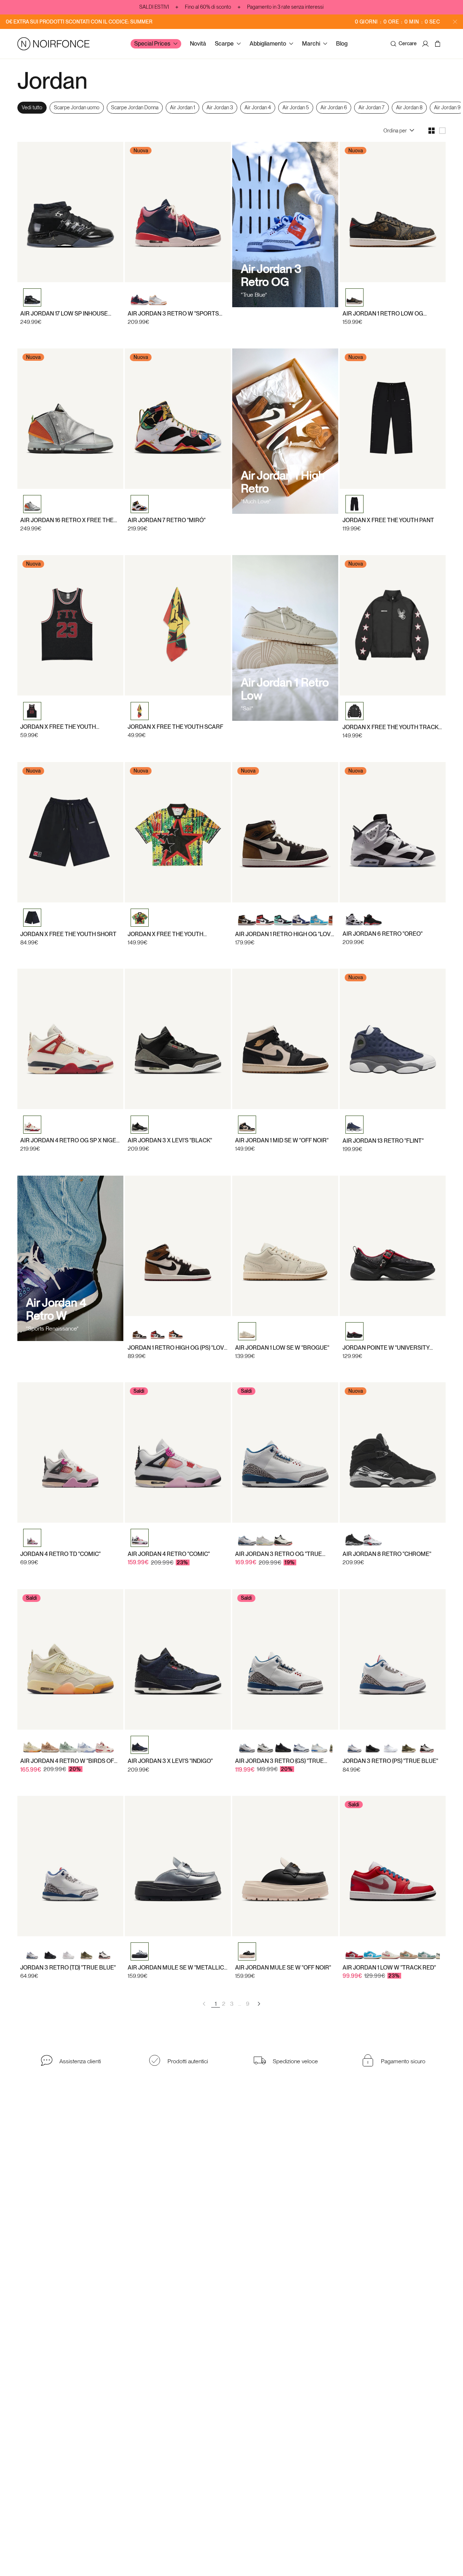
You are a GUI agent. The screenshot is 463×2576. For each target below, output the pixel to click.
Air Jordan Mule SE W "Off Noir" (283, 1968)
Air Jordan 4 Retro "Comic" (169, 1554)
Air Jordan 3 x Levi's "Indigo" (170, 1761)
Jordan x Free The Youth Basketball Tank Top (58, 727)
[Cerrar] (455, 22)
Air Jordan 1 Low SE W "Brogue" (282, 1347)
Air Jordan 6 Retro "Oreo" (383, 934)
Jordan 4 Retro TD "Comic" (60, 1554)
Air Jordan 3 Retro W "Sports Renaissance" (173, 314)
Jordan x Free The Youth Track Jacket (390, 727)
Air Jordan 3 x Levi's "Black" (170, 1141)
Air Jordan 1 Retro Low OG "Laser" (383, 314)
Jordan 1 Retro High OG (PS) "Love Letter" (178, 1347)
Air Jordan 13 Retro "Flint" (383, 1141)
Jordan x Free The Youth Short (68, 934)
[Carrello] (439, 44)
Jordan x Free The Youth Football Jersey (165, 934)
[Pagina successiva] (259, 2004)
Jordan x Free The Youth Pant (388, 520)
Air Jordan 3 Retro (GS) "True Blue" (279, 1761)
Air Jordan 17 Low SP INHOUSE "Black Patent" (64, 314)
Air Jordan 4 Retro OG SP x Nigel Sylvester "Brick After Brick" (70, 1141)
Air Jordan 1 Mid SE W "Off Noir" (282, 1141)
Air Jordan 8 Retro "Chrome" (387, 1554)
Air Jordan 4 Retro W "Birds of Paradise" (67, 1761)
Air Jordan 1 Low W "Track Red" (389, 1968)
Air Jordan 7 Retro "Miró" (167, 520)
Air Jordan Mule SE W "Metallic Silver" (176, 1968)
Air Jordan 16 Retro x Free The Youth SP (67, 520)
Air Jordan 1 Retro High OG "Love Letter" (285, 934)
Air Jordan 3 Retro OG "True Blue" (279, 1554)
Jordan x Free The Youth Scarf (175, 727)
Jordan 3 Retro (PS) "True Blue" (390, 1761)
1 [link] (216, 2004)
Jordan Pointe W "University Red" (386, 1347)
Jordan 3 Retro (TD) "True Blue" (68, 1968)
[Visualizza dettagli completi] (393, 694)
